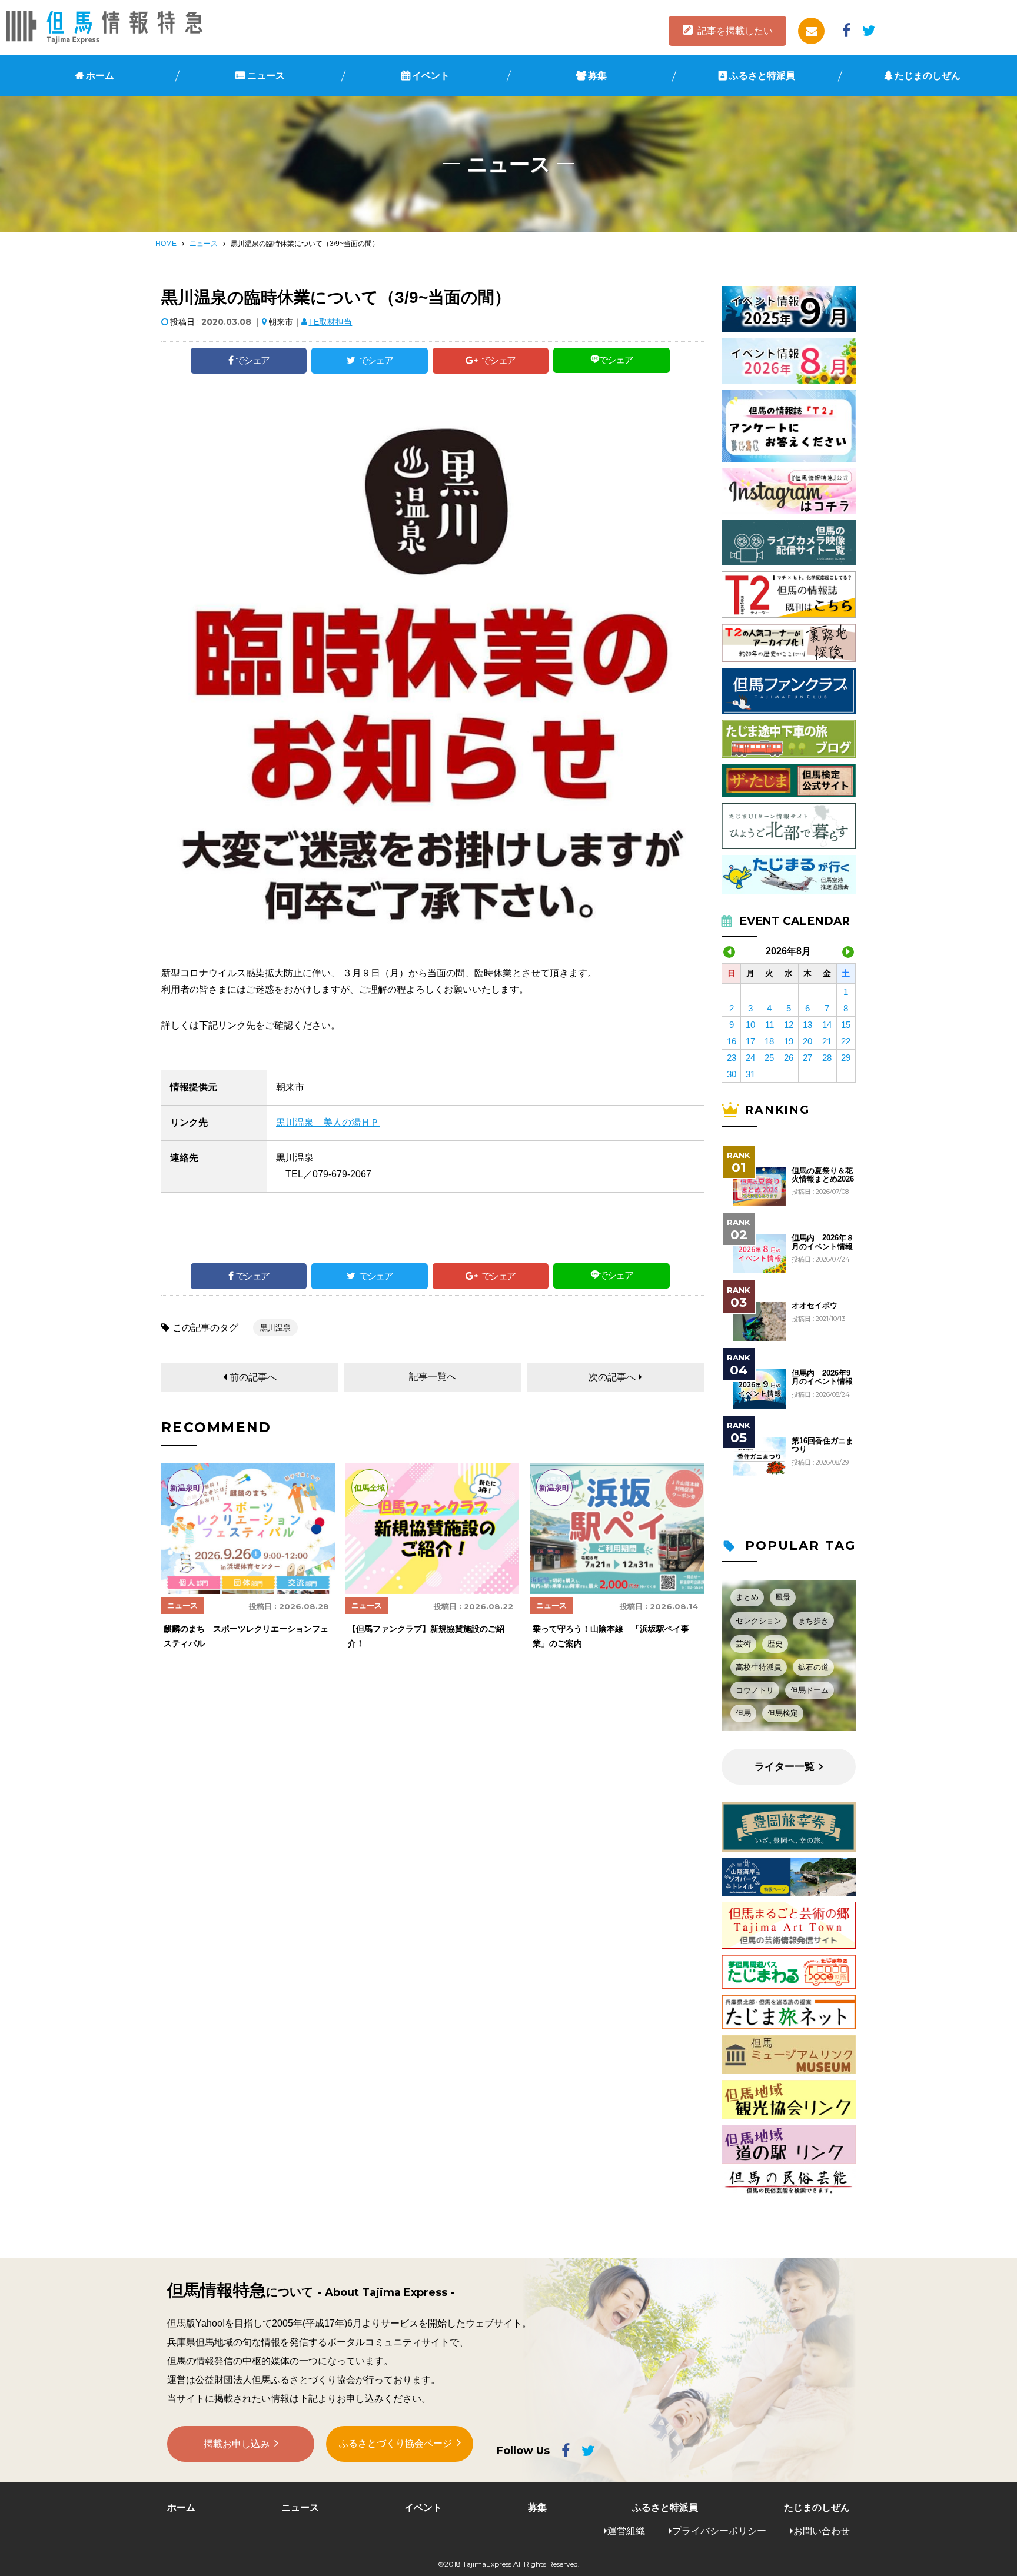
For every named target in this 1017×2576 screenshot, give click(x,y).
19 (789, 1041)
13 (807, 1025)
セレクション (759, 1621)
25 (769, 1058)
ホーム (100, 76)
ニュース (266, 76)
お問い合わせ (822, 2531)
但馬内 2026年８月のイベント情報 (823, 1242)
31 (750, 1074)
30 (732, 1074)
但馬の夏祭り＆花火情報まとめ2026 (823, 1175)
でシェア (252, 360)
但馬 (743, 1713)
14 (827, 1025)
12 (789, 1025)
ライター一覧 (785, 1767)
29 (846, 1058)
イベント (431, 76)
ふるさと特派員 (762, 76)
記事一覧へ (433, 1377)
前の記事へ (253, 1377)
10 (750, 1025)
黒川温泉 (275, 1328)
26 (789, 1058)
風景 (783, 1597)
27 (807, 1058)
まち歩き (813, 1621)
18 (769, 1041)
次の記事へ (612, 1377)
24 (750, 1058)
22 (846, 1041)
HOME (166, 244)
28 (827, 1058)
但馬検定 (783, 1713)
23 (732, 1058)
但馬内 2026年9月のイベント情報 (822, 1377)
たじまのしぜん (928, 76)
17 (750, 1041)
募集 (597, 76)
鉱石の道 (813, 1667)
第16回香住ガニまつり (822, 1445)
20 (807, 1041)
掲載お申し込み (237, 2444)
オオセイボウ (815, 1306)
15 (846, 1025)
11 (770, 1025)
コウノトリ (755, 1690)
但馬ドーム (810, 1690)
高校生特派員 (759, 1667)
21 (827, 1041)
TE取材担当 (330, 322)
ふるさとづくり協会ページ (395, 2443)
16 (732, 1041)
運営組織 (626, 2531)
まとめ (747, 1597)
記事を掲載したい (735, 31)
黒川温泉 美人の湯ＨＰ (328, 1122)
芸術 (743, 1644)
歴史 (775, 1644)
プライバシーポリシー (719, 2531)
